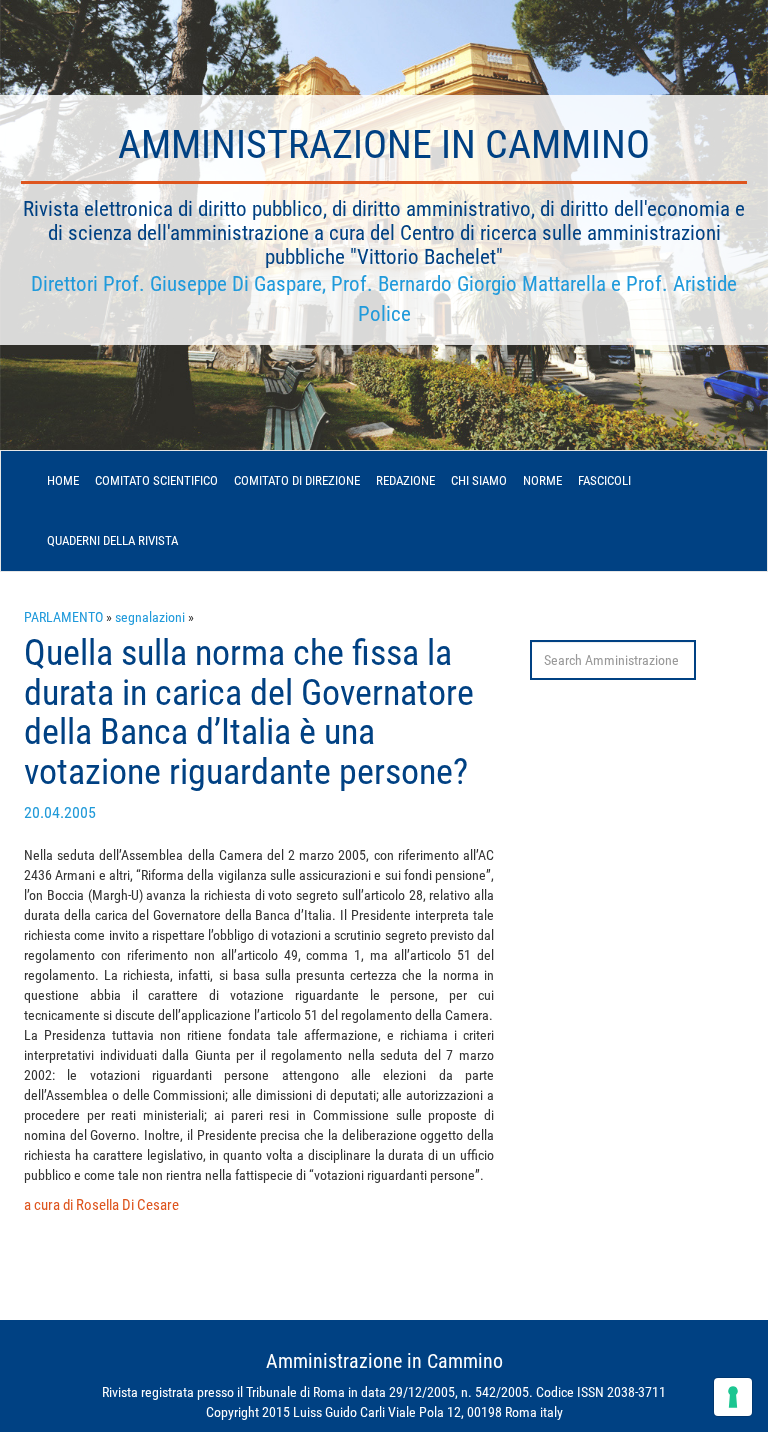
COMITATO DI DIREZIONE (297, 480)
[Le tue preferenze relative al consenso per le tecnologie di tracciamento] (733, 1397)
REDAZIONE (405, 480)
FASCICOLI (604, 480)
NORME (542, 480)
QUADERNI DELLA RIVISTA (112, 540)
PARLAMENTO (63, 617)
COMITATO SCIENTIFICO (156, 480)
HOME (63, 480)
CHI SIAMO (479, 480)
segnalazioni (150, 617)
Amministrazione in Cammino (384, 144)
